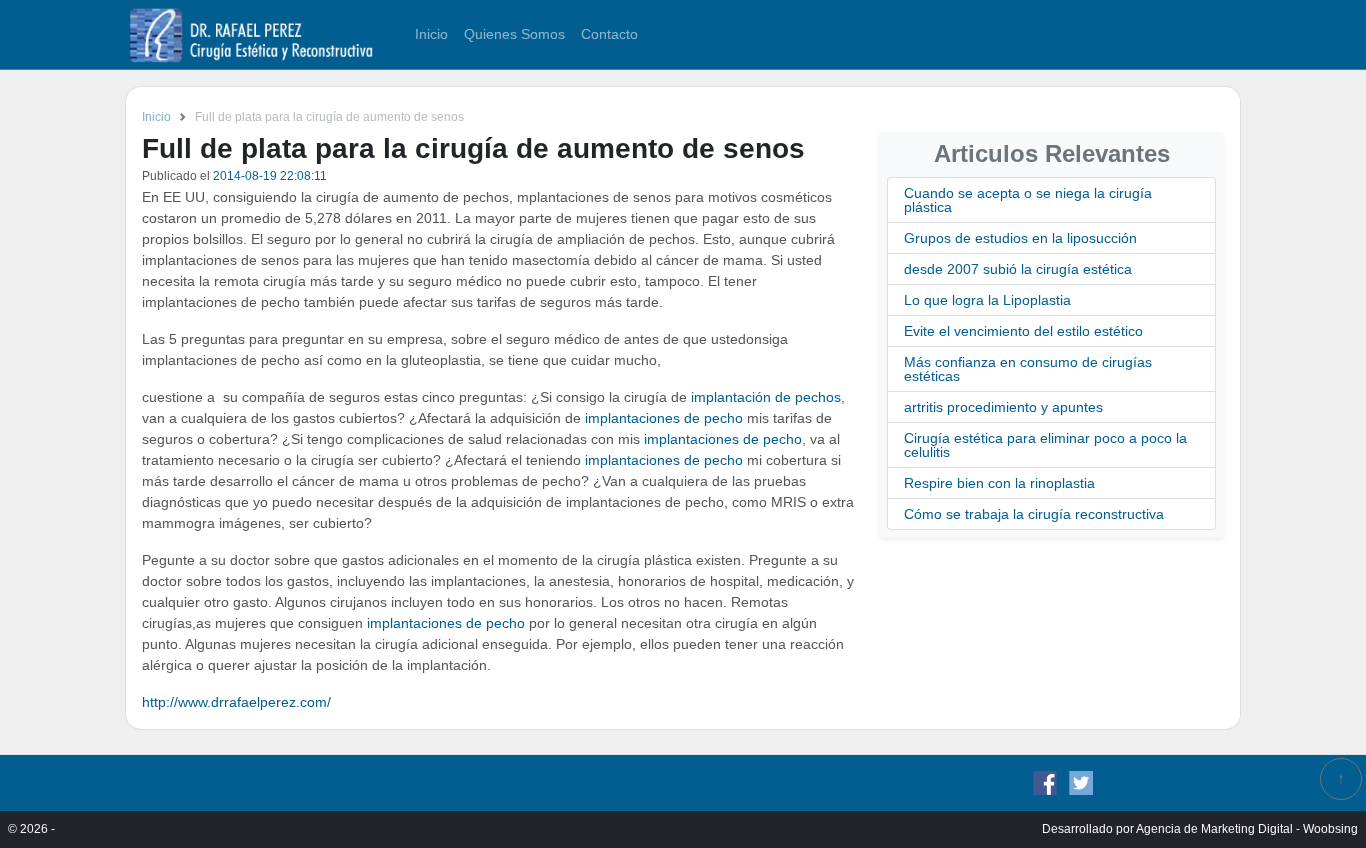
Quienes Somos (514, 34)
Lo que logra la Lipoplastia (987, 300)
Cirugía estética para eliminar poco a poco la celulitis (1045, 445)
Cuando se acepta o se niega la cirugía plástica (1028, 200)
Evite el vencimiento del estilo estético (1023, 331)
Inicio (431, 34)
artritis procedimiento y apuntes (1003, 407)
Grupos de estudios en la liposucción (1020, 238)
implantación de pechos (764, 397)
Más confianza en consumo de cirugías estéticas (1028, 369)
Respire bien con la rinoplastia (999, 483)
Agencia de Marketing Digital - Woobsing (1247, 829)
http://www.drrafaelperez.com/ (236, 702)
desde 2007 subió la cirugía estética (1018, 269)
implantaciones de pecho (664, 418)
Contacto (609, 34)
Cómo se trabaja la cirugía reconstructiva (1034, 514)
